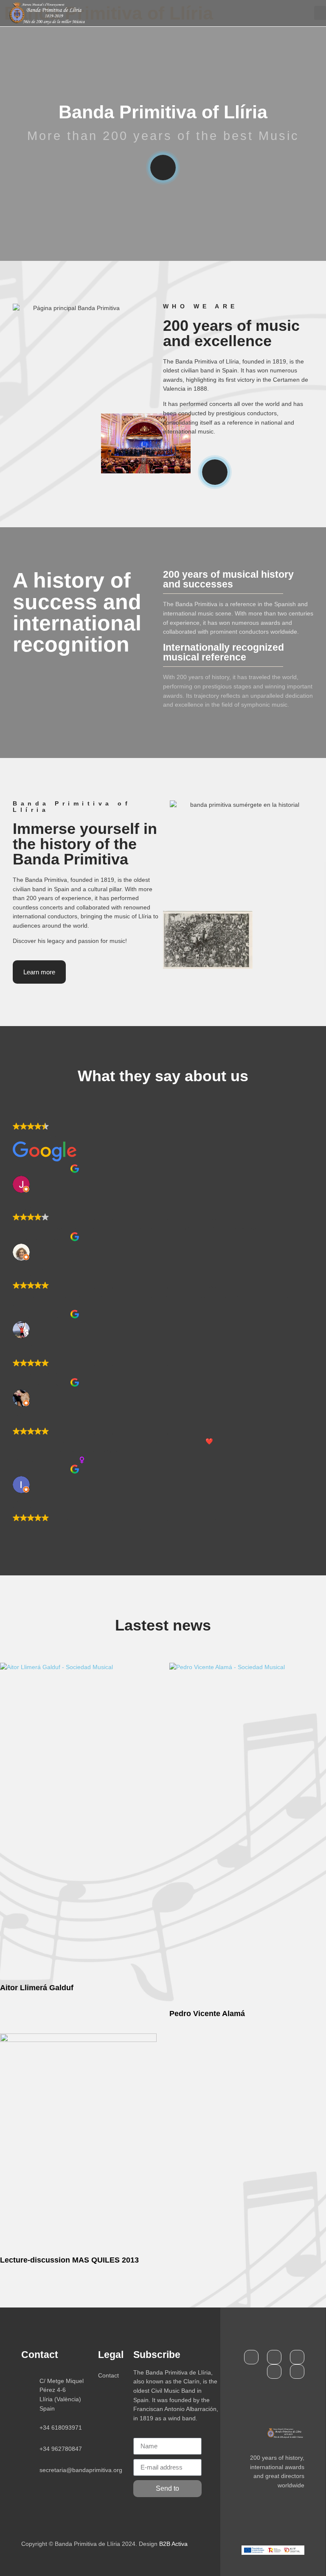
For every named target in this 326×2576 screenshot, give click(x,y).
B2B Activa (173, 2544)
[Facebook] (251, 2357)
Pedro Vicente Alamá (207, 2014)
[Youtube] (297, 2357)
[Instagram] (297, 2372)
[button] (320, 13)
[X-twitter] (274, 2357)
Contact (108, 2375)
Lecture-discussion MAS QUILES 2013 (69, 2260)
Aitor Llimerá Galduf (37, 1988)
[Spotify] (274, 2372)
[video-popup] (163, 168)
